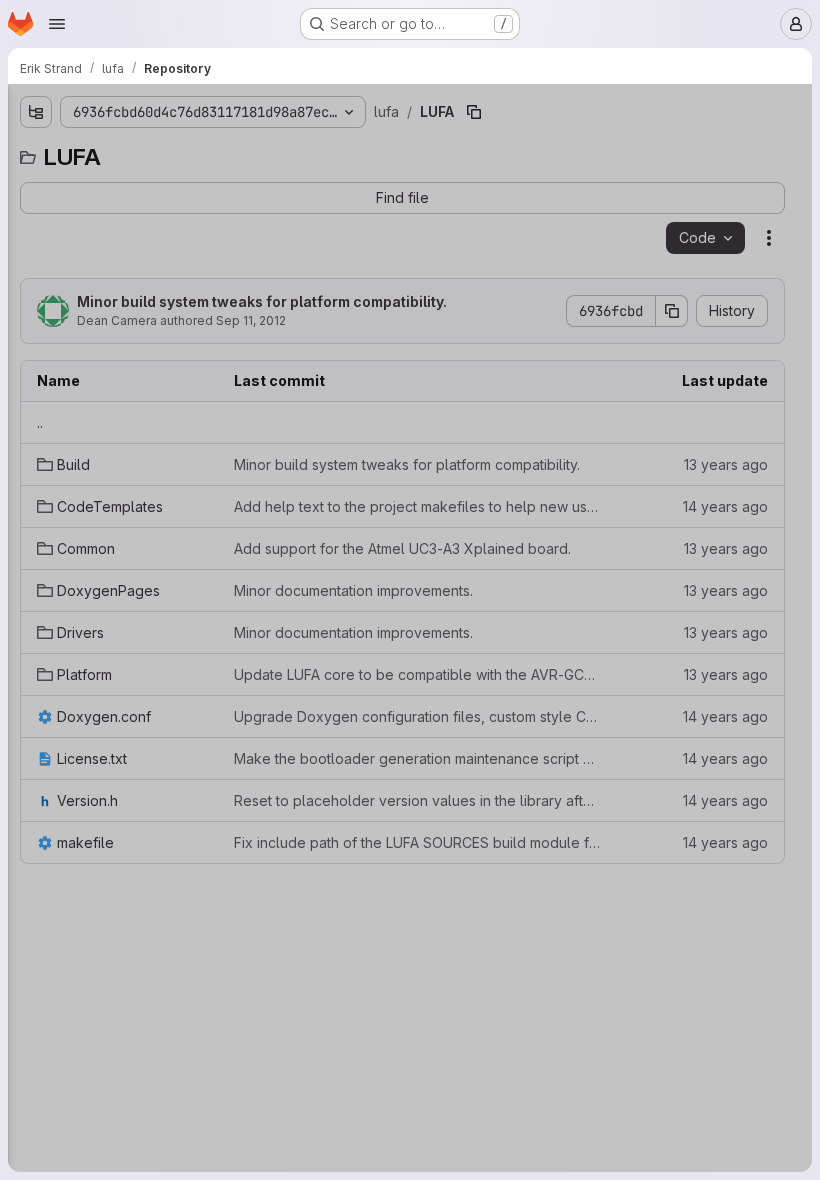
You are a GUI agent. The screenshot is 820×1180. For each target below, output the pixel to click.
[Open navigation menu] (57, 24)
